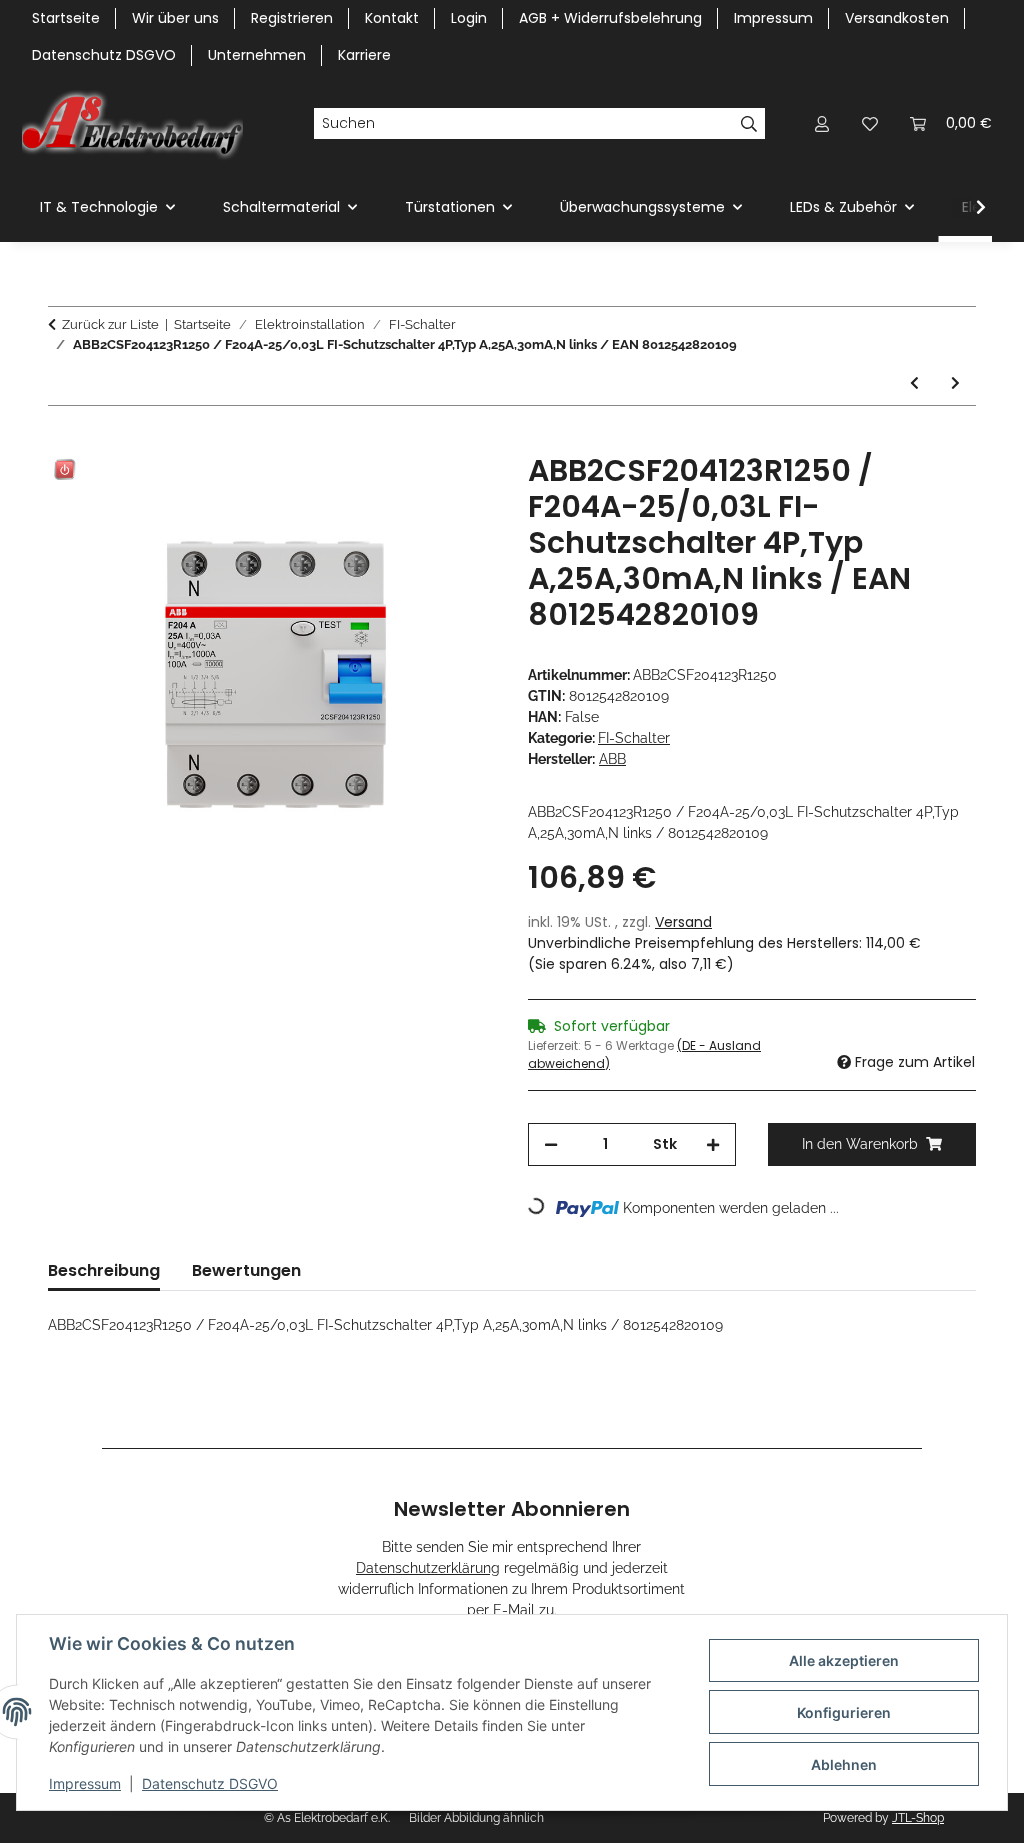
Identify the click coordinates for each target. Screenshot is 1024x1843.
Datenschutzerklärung (428, 1568)
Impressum (85, 1783)
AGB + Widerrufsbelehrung (610, 18)
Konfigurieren (844, 1712)
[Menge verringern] (551, 1144)
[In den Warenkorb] (64, 442)
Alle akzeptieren (844, 1660)
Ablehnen (844, 1764)
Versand (683, 922)
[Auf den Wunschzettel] (454, 491)
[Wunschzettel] (870, 123)
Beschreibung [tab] (104, 1270)
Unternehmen (257, 55)
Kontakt (392, 18)
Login (469, 18)
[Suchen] (749, 124)
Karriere (364, 55)
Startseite (66, 18)
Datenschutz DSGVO (210, 1783)
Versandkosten (897, 18)
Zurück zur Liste (110, 324)
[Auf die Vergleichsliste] (402, 491)
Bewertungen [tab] (246, 1270)
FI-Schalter (634, 738)
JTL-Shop (918, 1818)
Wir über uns (175, 18)
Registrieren (292, 18)
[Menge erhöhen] (713, 1144)
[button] (822, 123)
